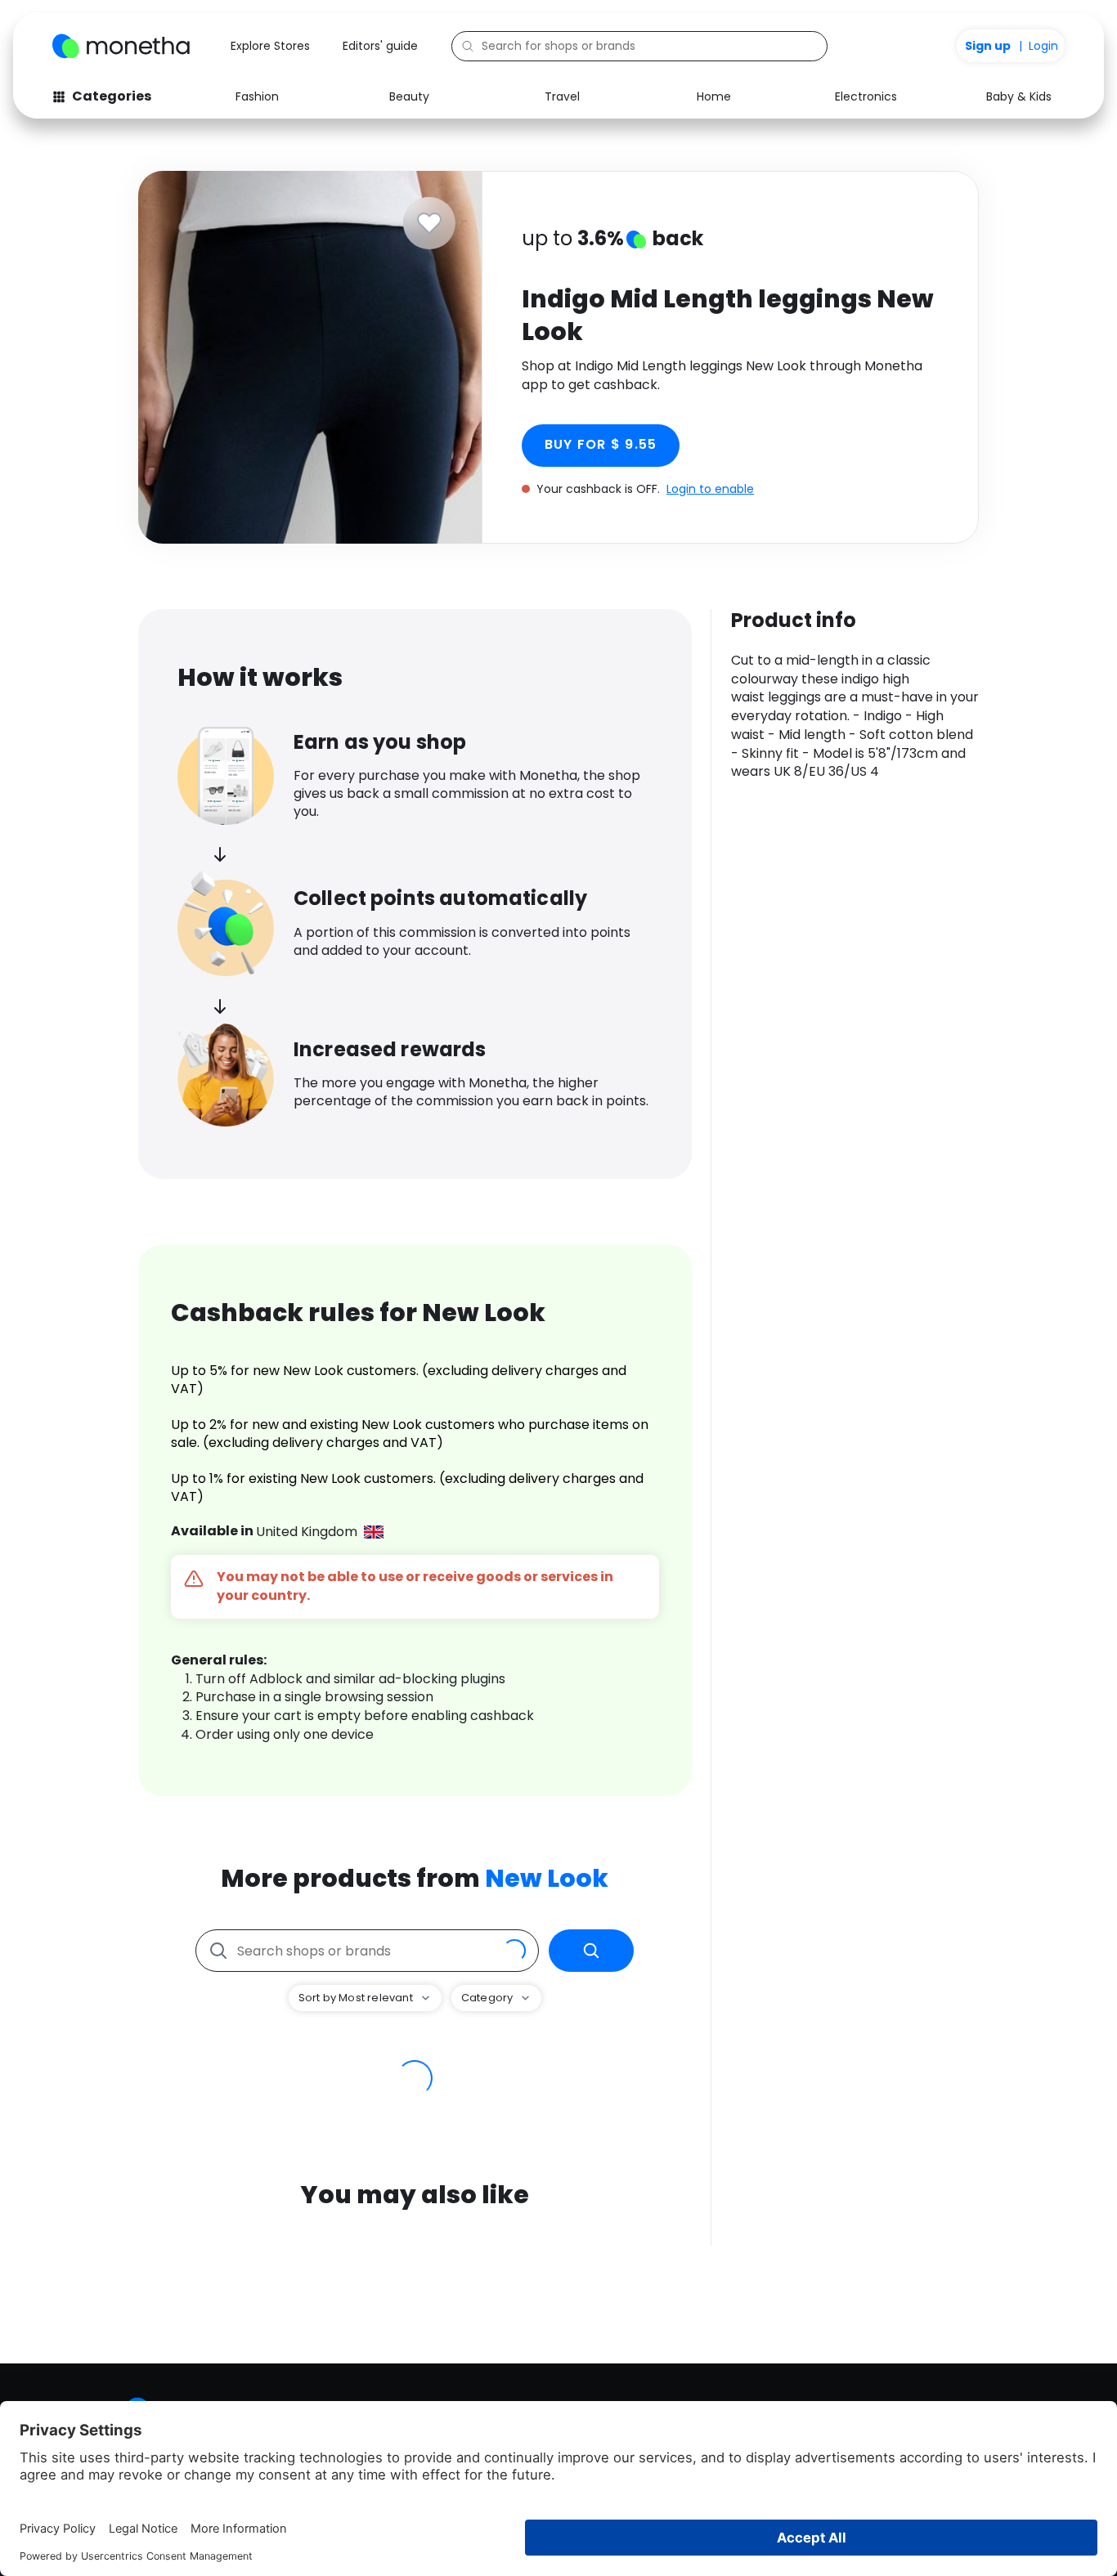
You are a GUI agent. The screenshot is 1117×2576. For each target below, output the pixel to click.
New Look (547, 1878)
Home (714, 96)
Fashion (257, 96)
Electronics (866, 96)
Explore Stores (270, 46)
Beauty (409, 96)
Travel (562, 96)
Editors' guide (380, 46)
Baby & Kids (1019, 96)
